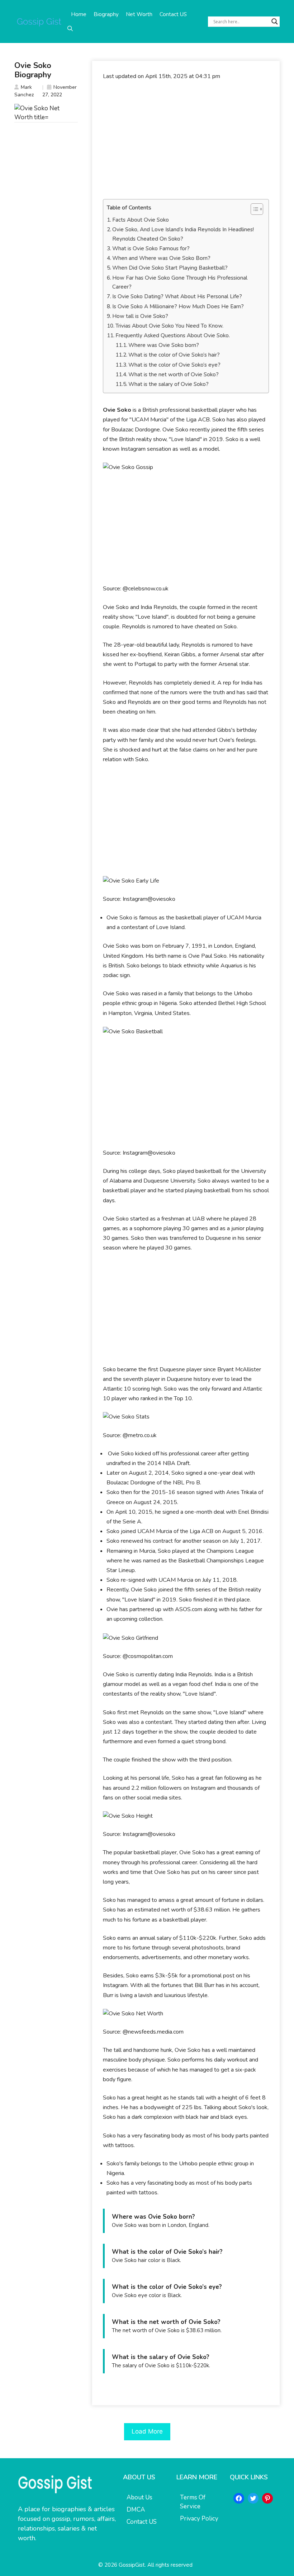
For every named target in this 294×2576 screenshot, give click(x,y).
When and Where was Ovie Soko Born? (161, 258)
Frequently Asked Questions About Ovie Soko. (173, 335)
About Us (139, 2497)
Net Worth (139, 14)
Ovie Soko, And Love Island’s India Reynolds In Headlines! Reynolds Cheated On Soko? (183, 234)
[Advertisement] (186, 140)
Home (79, 14)
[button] (70, 29)
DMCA (136, 2510)
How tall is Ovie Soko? (140, 316)
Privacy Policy (199, 2519)
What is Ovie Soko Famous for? (151, 248)
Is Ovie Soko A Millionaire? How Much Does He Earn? (178, 306)
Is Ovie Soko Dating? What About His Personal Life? (177, 296)
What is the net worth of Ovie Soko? (174, 374)
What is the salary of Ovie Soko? (169, 384)
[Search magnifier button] (275, 21)
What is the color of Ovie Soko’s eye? (174, 365)
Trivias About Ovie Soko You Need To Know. (169, 326)
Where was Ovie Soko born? (164, 345)
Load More (147, 2431)
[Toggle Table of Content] (253, 209)
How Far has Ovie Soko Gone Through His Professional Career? (180, 282)
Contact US (173, 14)
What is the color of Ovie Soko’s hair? (174, 355)
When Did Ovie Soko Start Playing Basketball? (170, 268)
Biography (106, 14)
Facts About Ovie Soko (141, 220)
